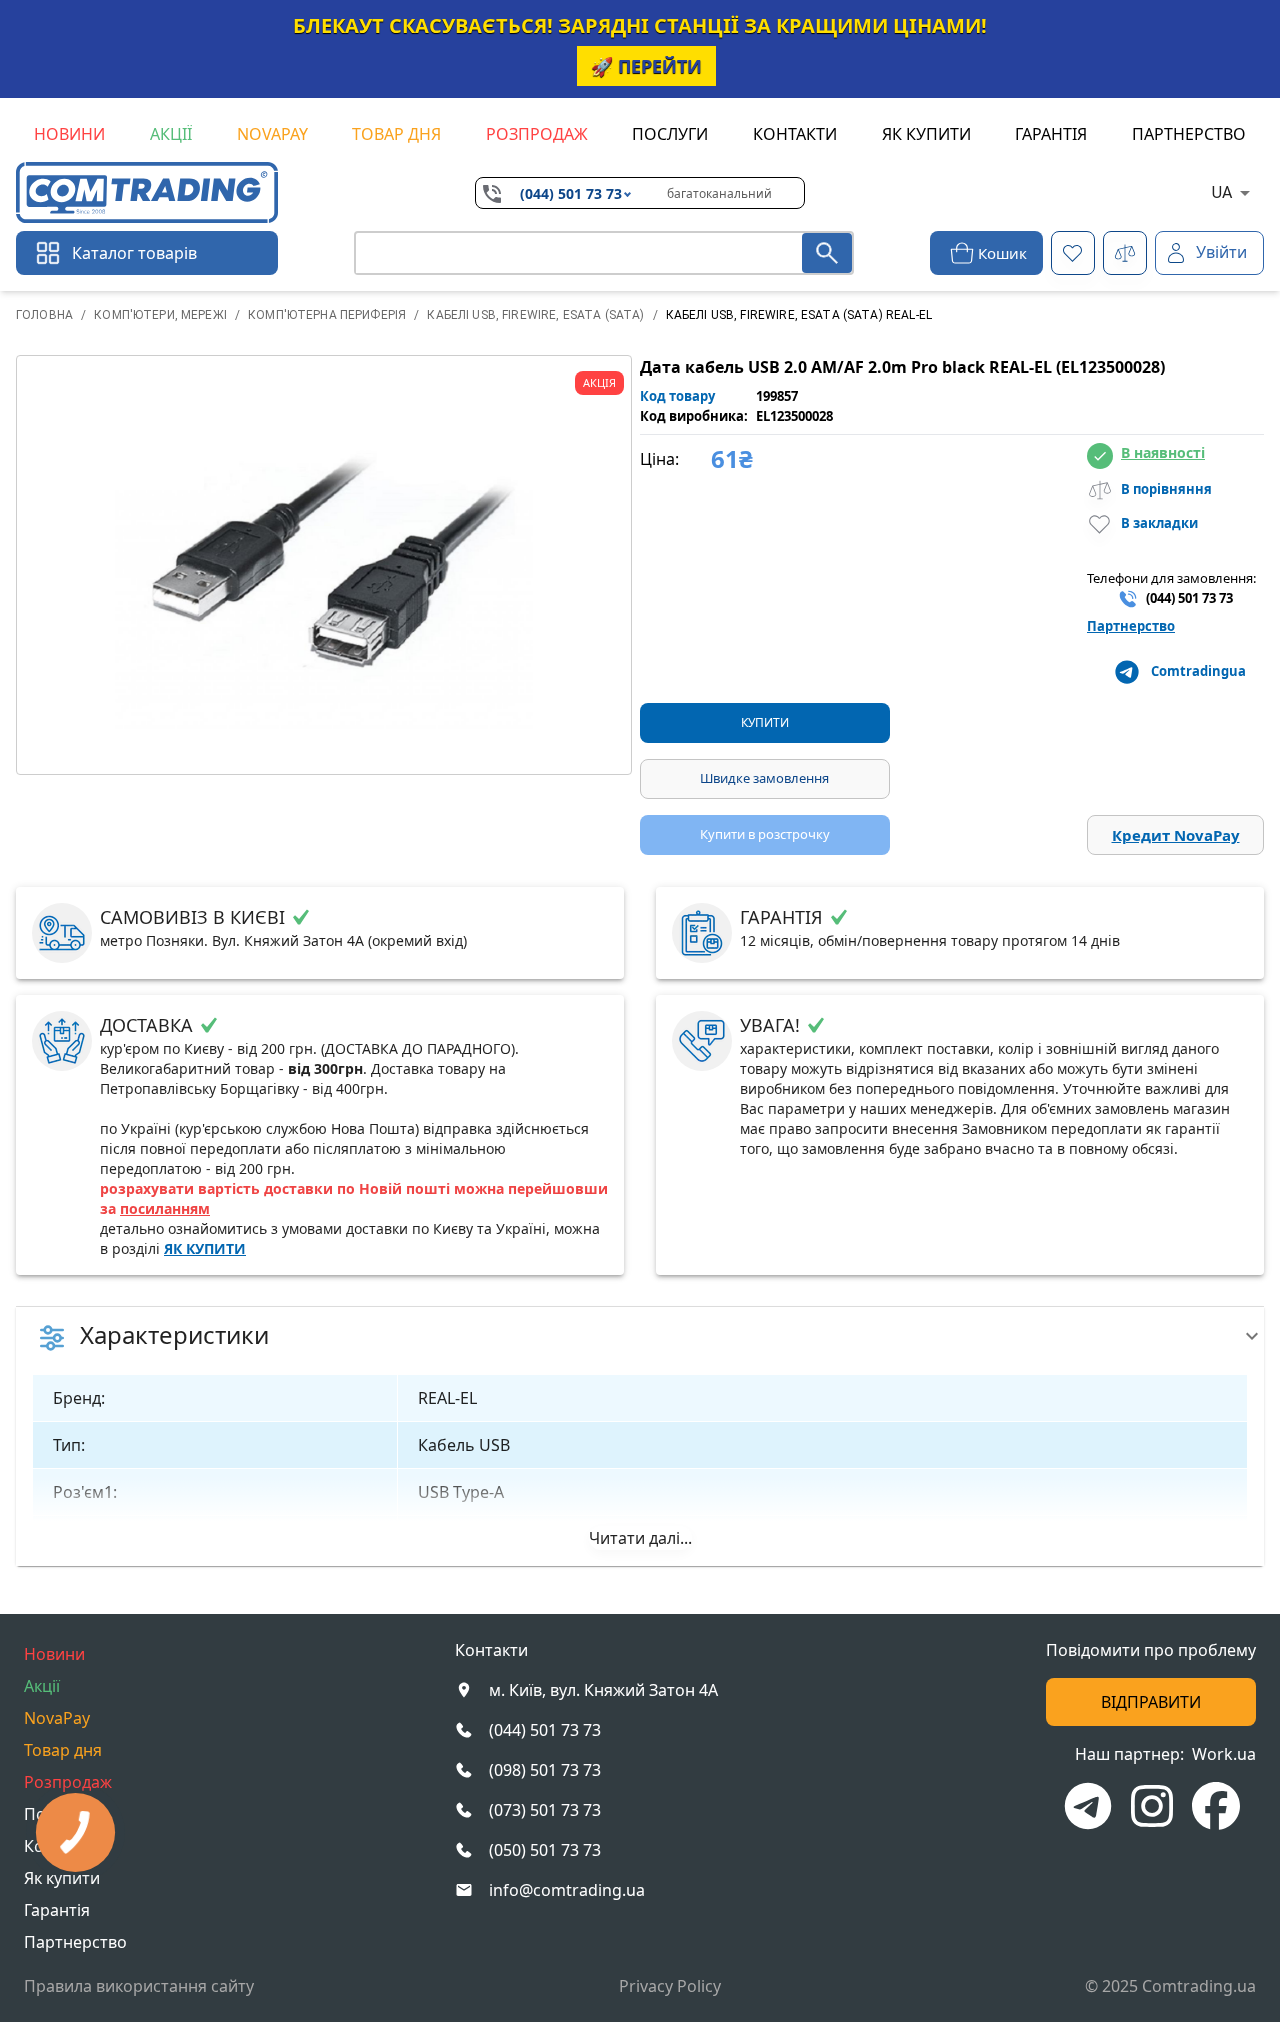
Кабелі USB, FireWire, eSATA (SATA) (535, 315)
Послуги (670, 134)
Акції (171, 134)
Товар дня (396, 134)
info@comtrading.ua (567, 1890)
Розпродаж (537, 134)
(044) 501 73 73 (571, 193)
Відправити (1151, 1702)
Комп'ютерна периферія (327, 315)
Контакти (795, 134)
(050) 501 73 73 (545, 1850)
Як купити (926, 134)
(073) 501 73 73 (545, 1810)
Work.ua (1224, 1754)
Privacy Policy (670, 1986)
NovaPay (272, 134)
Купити (765, 722)
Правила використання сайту (139, 1986)
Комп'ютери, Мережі (160, 315)
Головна (44, 315)
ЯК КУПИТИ (205, 1248)
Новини (69, 134)
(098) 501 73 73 (545, 1770)
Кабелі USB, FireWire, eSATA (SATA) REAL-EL (799, 315)
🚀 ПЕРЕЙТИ (646, 66)
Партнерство (1189, 134)
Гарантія (1051, 134)
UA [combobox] (1222, 192)
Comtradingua (1198, 671)
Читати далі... (640, 1538)
